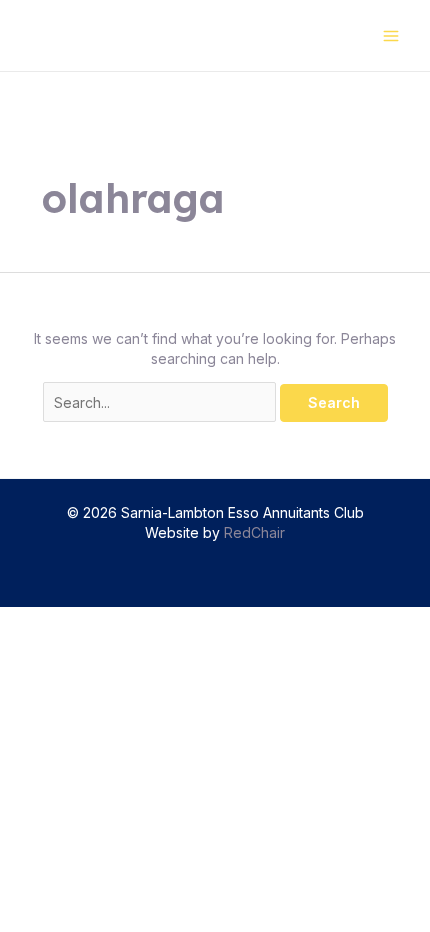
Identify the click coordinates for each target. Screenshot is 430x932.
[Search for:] (161, 402)
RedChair (254, 532)
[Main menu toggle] (390, 35)
